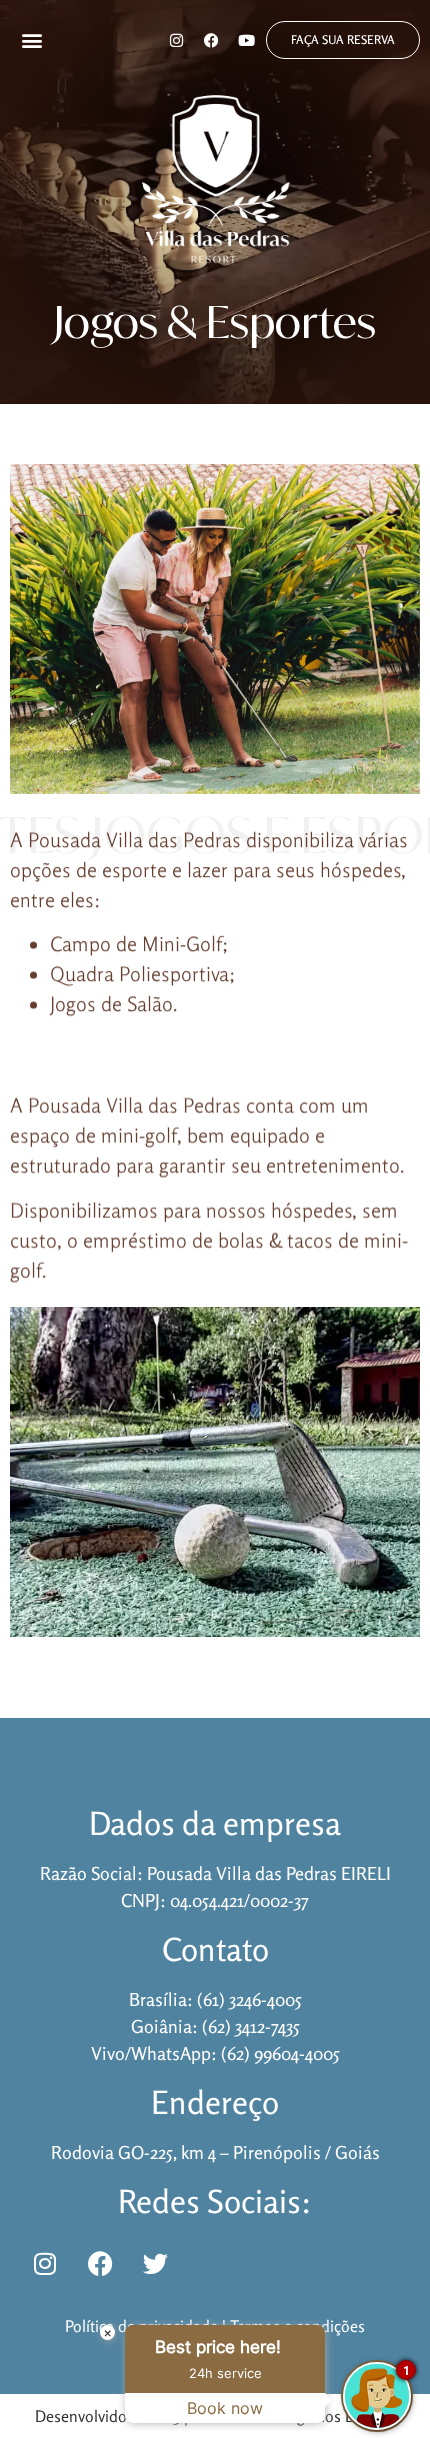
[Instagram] (176, 40)
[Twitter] (155, 2263)
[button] (32, 40)
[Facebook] (211, 40)
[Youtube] (246, 40)
